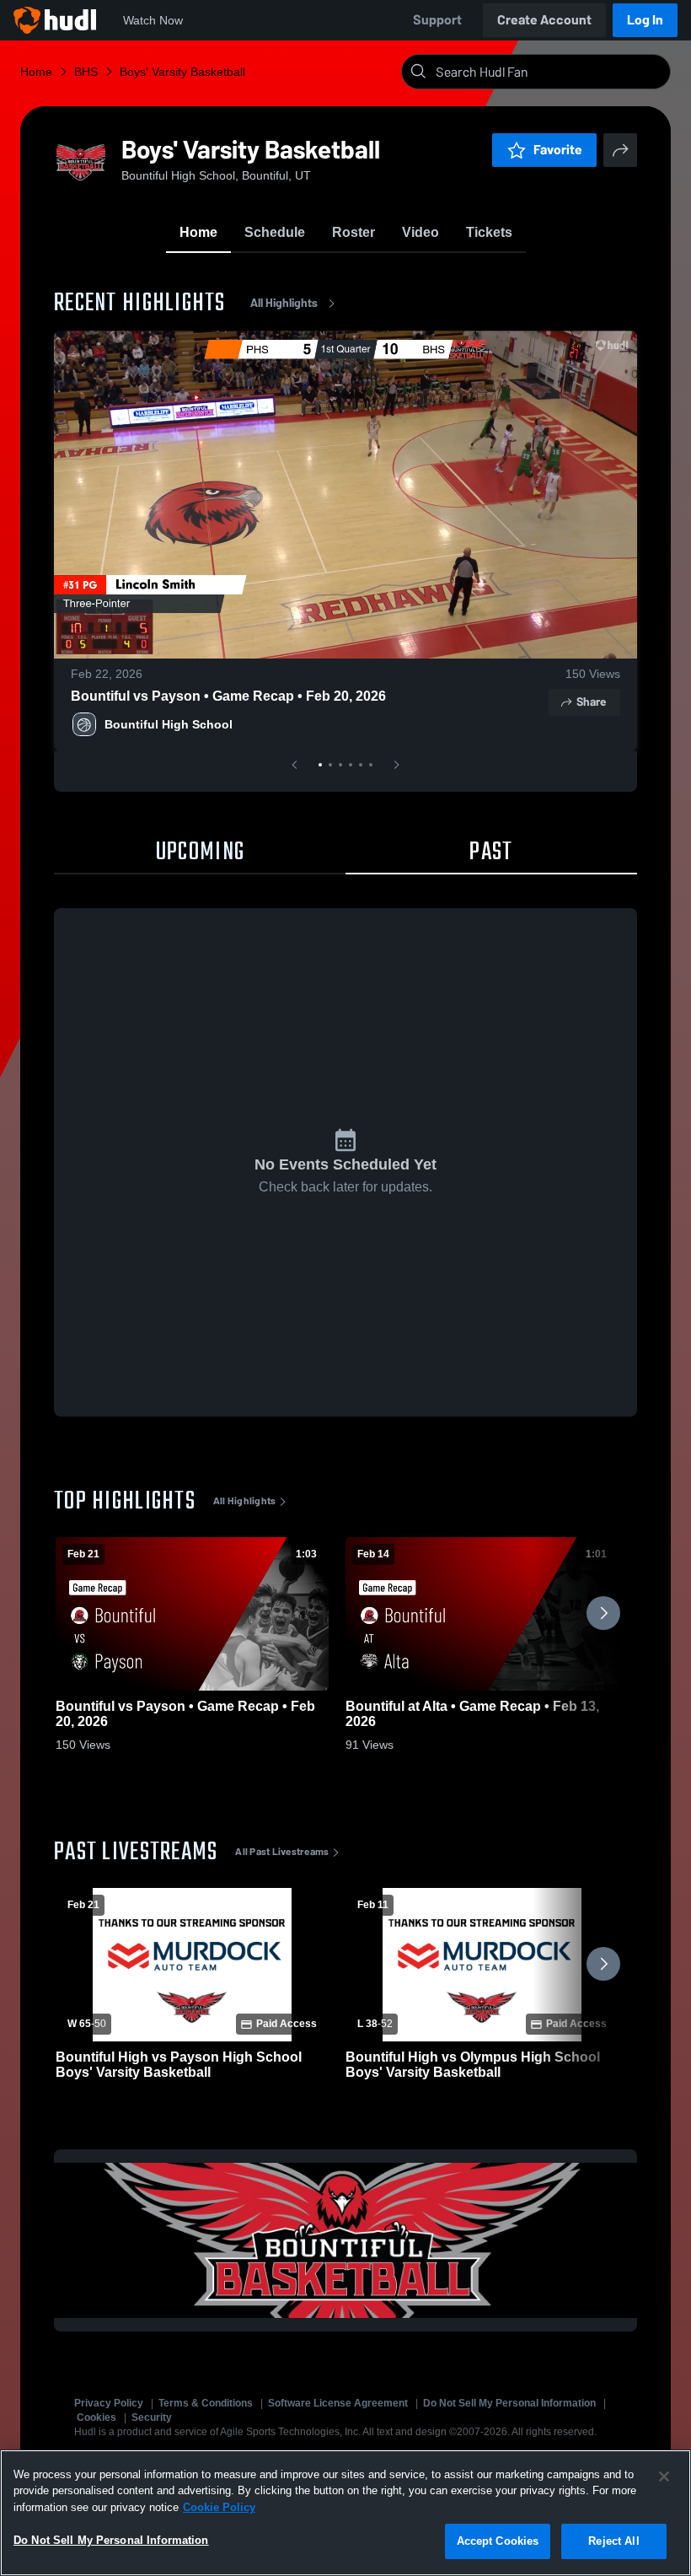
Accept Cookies (498, 2541)
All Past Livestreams (282, 1852)
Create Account (544, 20)
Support (437, 20)
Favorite (558, 150)
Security (152, 2417)
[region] (345, 2513)
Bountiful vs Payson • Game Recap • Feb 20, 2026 (228, 696)
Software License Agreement (338, 2403)
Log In (645, 20)
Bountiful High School (169, 724)
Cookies (96, 2417)
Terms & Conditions (206, 2403)
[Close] (664, 2477)
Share (591, 702)
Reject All (613, 2541)
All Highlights (284, 303)
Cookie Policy (219, 2507)
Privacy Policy (109, 2403)
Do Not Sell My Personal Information (509, 2403)
